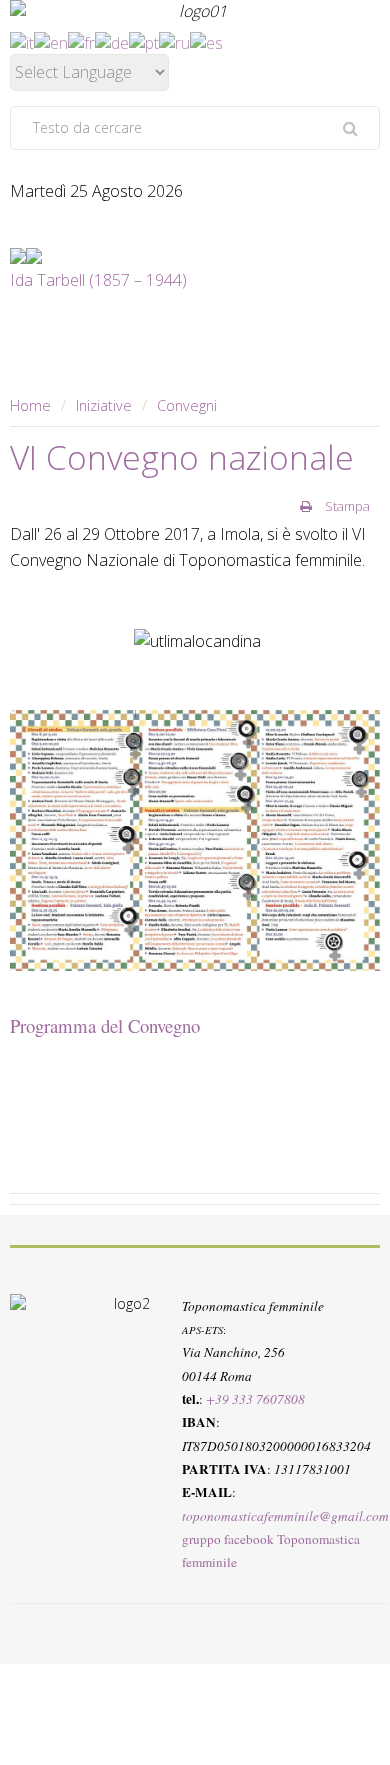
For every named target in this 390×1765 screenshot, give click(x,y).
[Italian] (22, 41)
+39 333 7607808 (255, 1399)
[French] (81, 41)
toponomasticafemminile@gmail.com (285, 1515)
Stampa (346, 506)
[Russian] (174, 41)
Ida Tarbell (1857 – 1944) (98, 280)
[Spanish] (206, 41)
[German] (112, 41)
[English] (51, 41)
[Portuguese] (144, 41)
